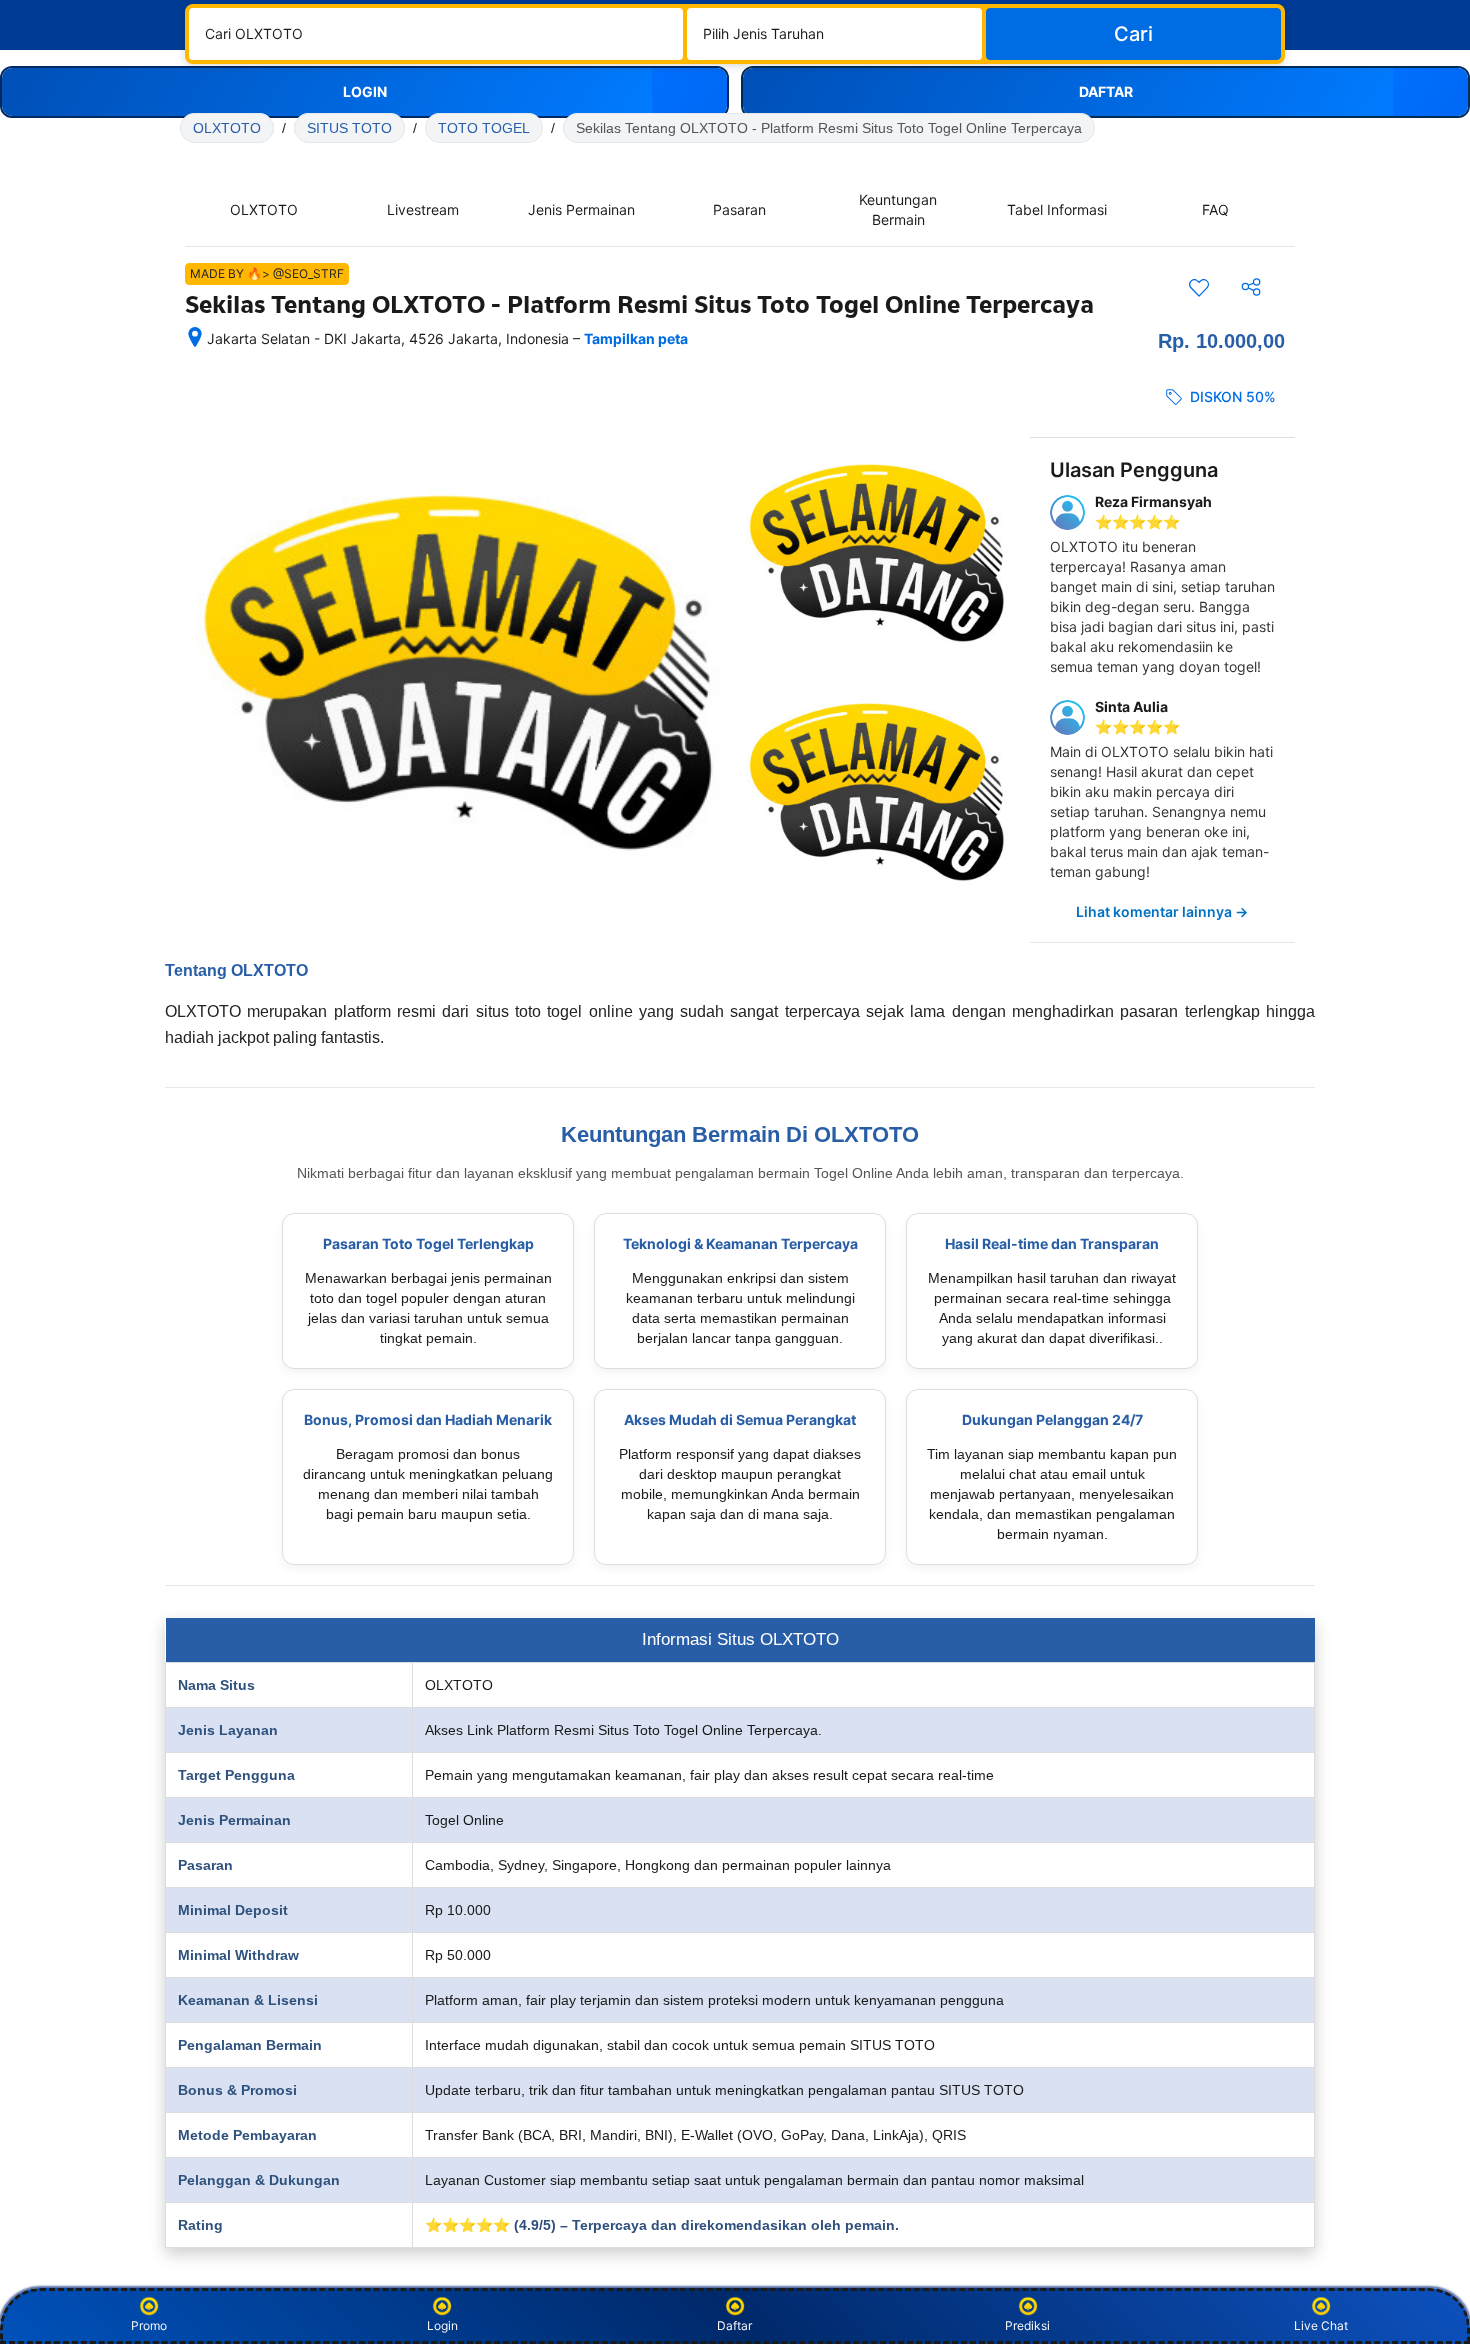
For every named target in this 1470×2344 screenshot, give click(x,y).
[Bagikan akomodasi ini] (1251, 287)
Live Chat (1321, 2325)
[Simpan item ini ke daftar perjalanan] (1199, 287)
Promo (149, 2325)
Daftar (734, 2325)
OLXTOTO (227, 128)
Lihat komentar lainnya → (1162, 911)
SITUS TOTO (349, 128)
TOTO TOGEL (484, 128)
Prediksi (1027, 2325)
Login (442, 2325)
